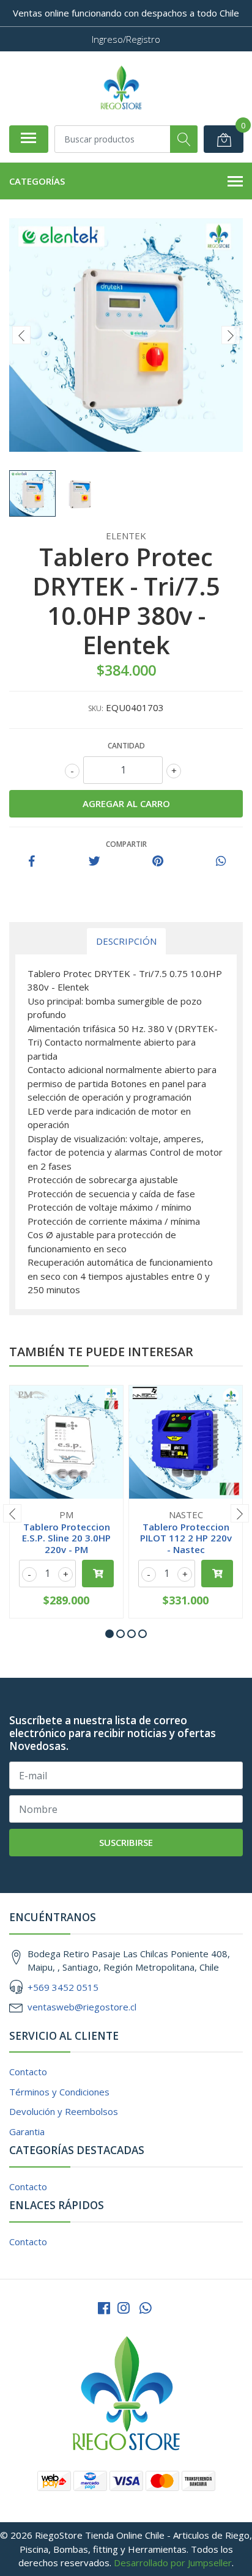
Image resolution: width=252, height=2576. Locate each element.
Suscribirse (126, 1842)
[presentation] (21, 335)
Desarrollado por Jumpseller (173, 2563)
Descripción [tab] (126, 941)
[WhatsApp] (146, 2308)
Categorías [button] (37, 181)
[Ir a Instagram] (124, 2308)
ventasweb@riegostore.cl (82, 2007)
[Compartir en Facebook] (32, 862)
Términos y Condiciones (59, 2092)
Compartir (126, 844)
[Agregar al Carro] (98, 1574)
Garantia (27, 2131)
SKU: (96, 708)
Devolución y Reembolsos (64, 2111)
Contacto (28, 2072)
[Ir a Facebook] (104, 2308)
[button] (109, 1634)
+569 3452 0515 (63, 1987)
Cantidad (126, 746)
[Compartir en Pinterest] (158, 862)
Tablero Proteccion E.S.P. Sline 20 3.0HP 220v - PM (66, 1538)
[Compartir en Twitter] (94, 862)
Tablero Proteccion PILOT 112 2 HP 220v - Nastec (186, 1538)
